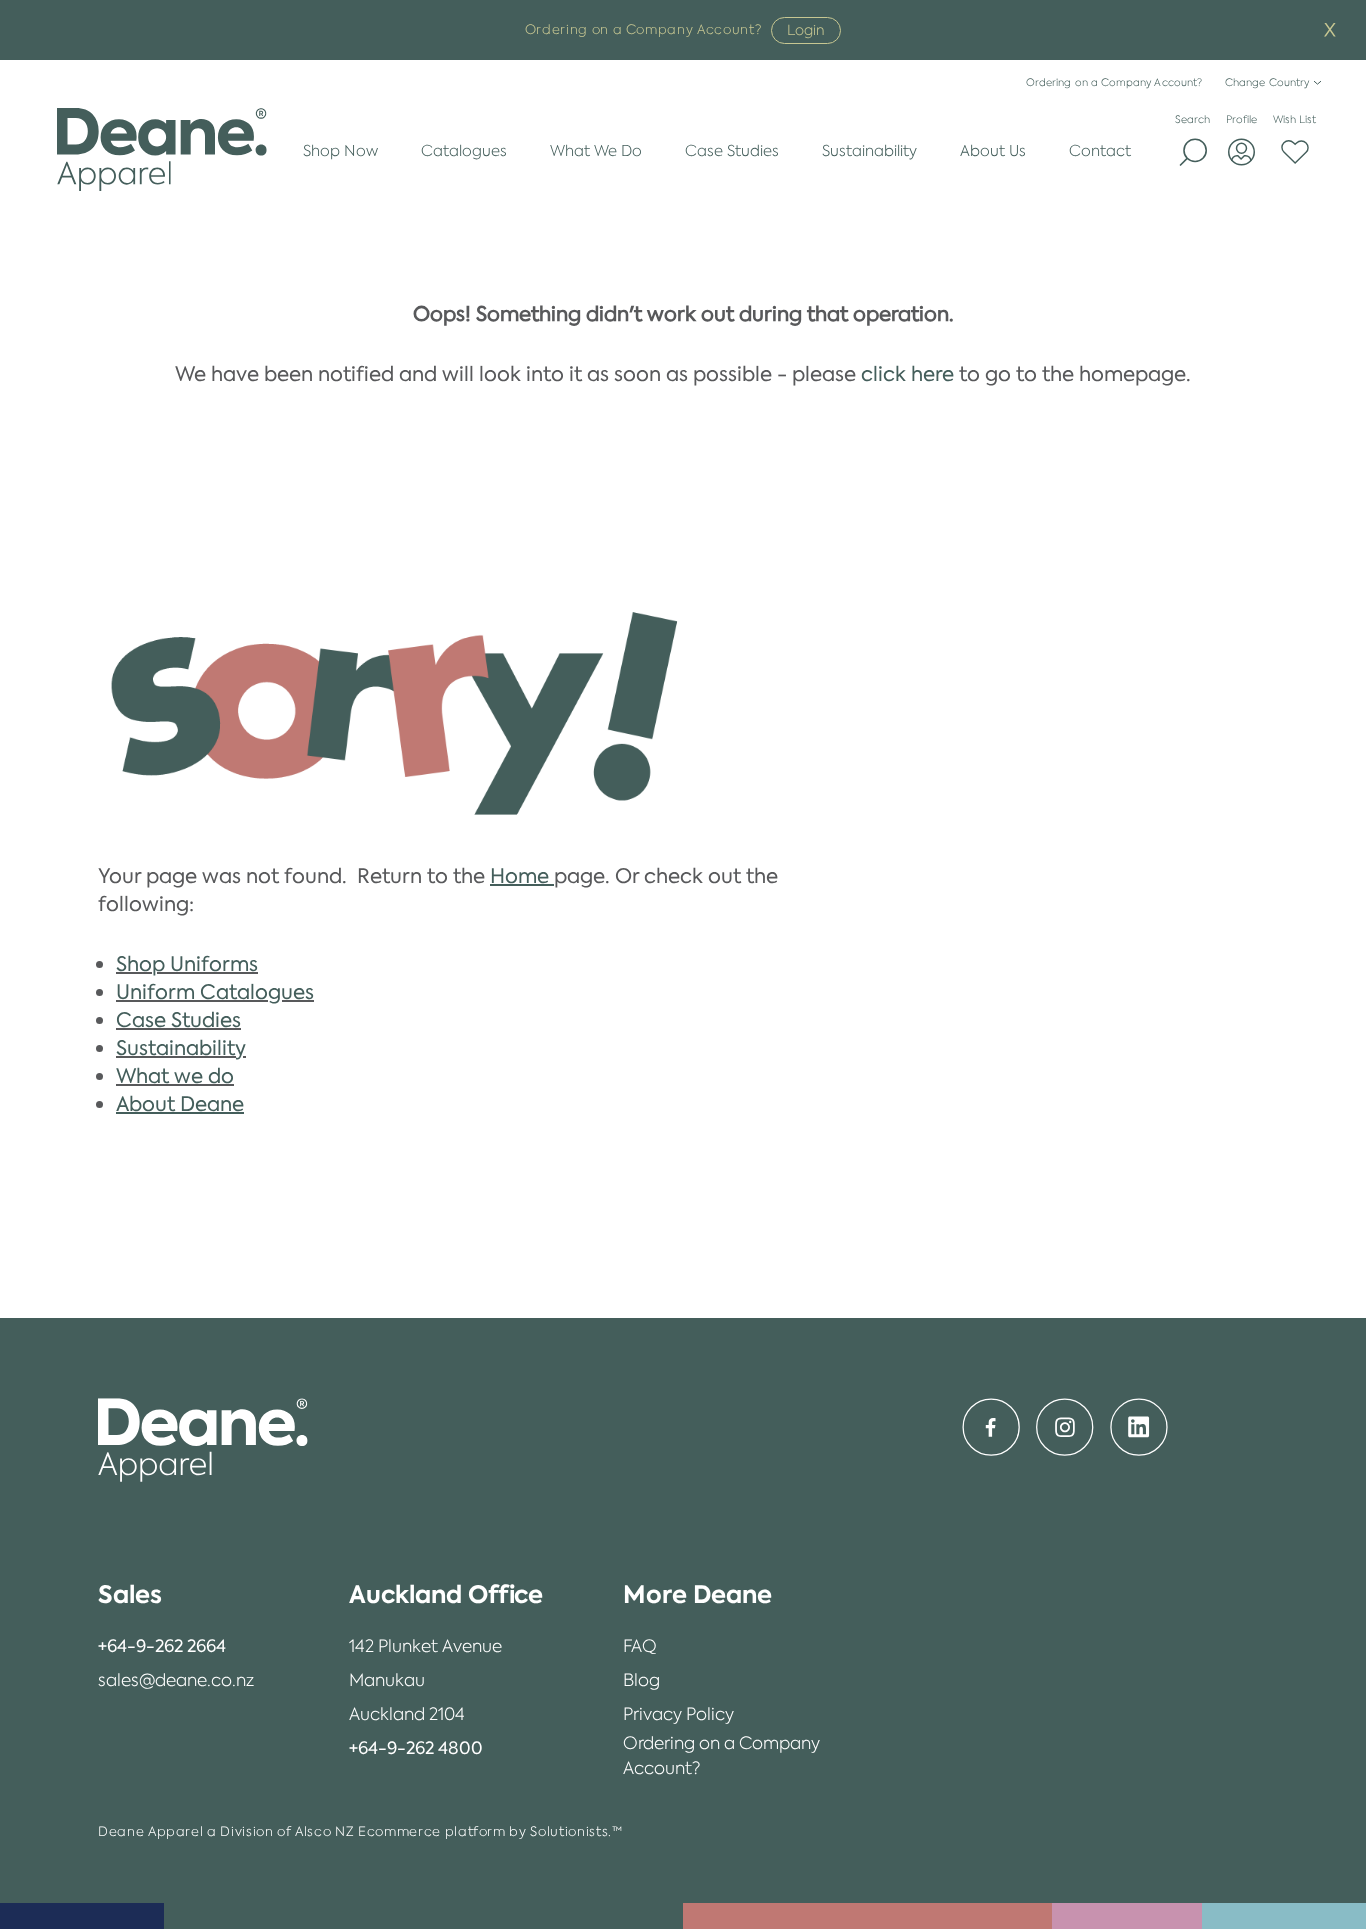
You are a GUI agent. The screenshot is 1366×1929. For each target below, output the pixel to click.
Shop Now (340, 150)
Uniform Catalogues (215, 992)
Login (806, 30)
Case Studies (732, 150)
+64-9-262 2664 (162, 1646)
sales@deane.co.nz (176, 1680)
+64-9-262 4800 (416, 1748)
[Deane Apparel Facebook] (991, 1427)
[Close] (1330, 30)
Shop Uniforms (187, 964)
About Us (993, 150)
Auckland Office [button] (446, 1594)
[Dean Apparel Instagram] (1065, 1427)
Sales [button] (130, 1594)
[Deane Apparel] (162, 150)
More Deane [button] (697, 1594)
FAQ (640, 1646)
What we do (175, 1076)
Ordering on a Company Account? (1114, 82)
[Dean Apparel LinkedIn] (1139, 1427)
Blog (641, 1680)
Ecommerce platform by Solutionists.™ (490, 1831)
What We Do (596, 150)
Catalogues (464, 150)
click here (907, 374)
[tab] (176, 1595)
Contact (1100, 150)
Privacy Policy (678, 1714)
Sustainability (869, 150)
